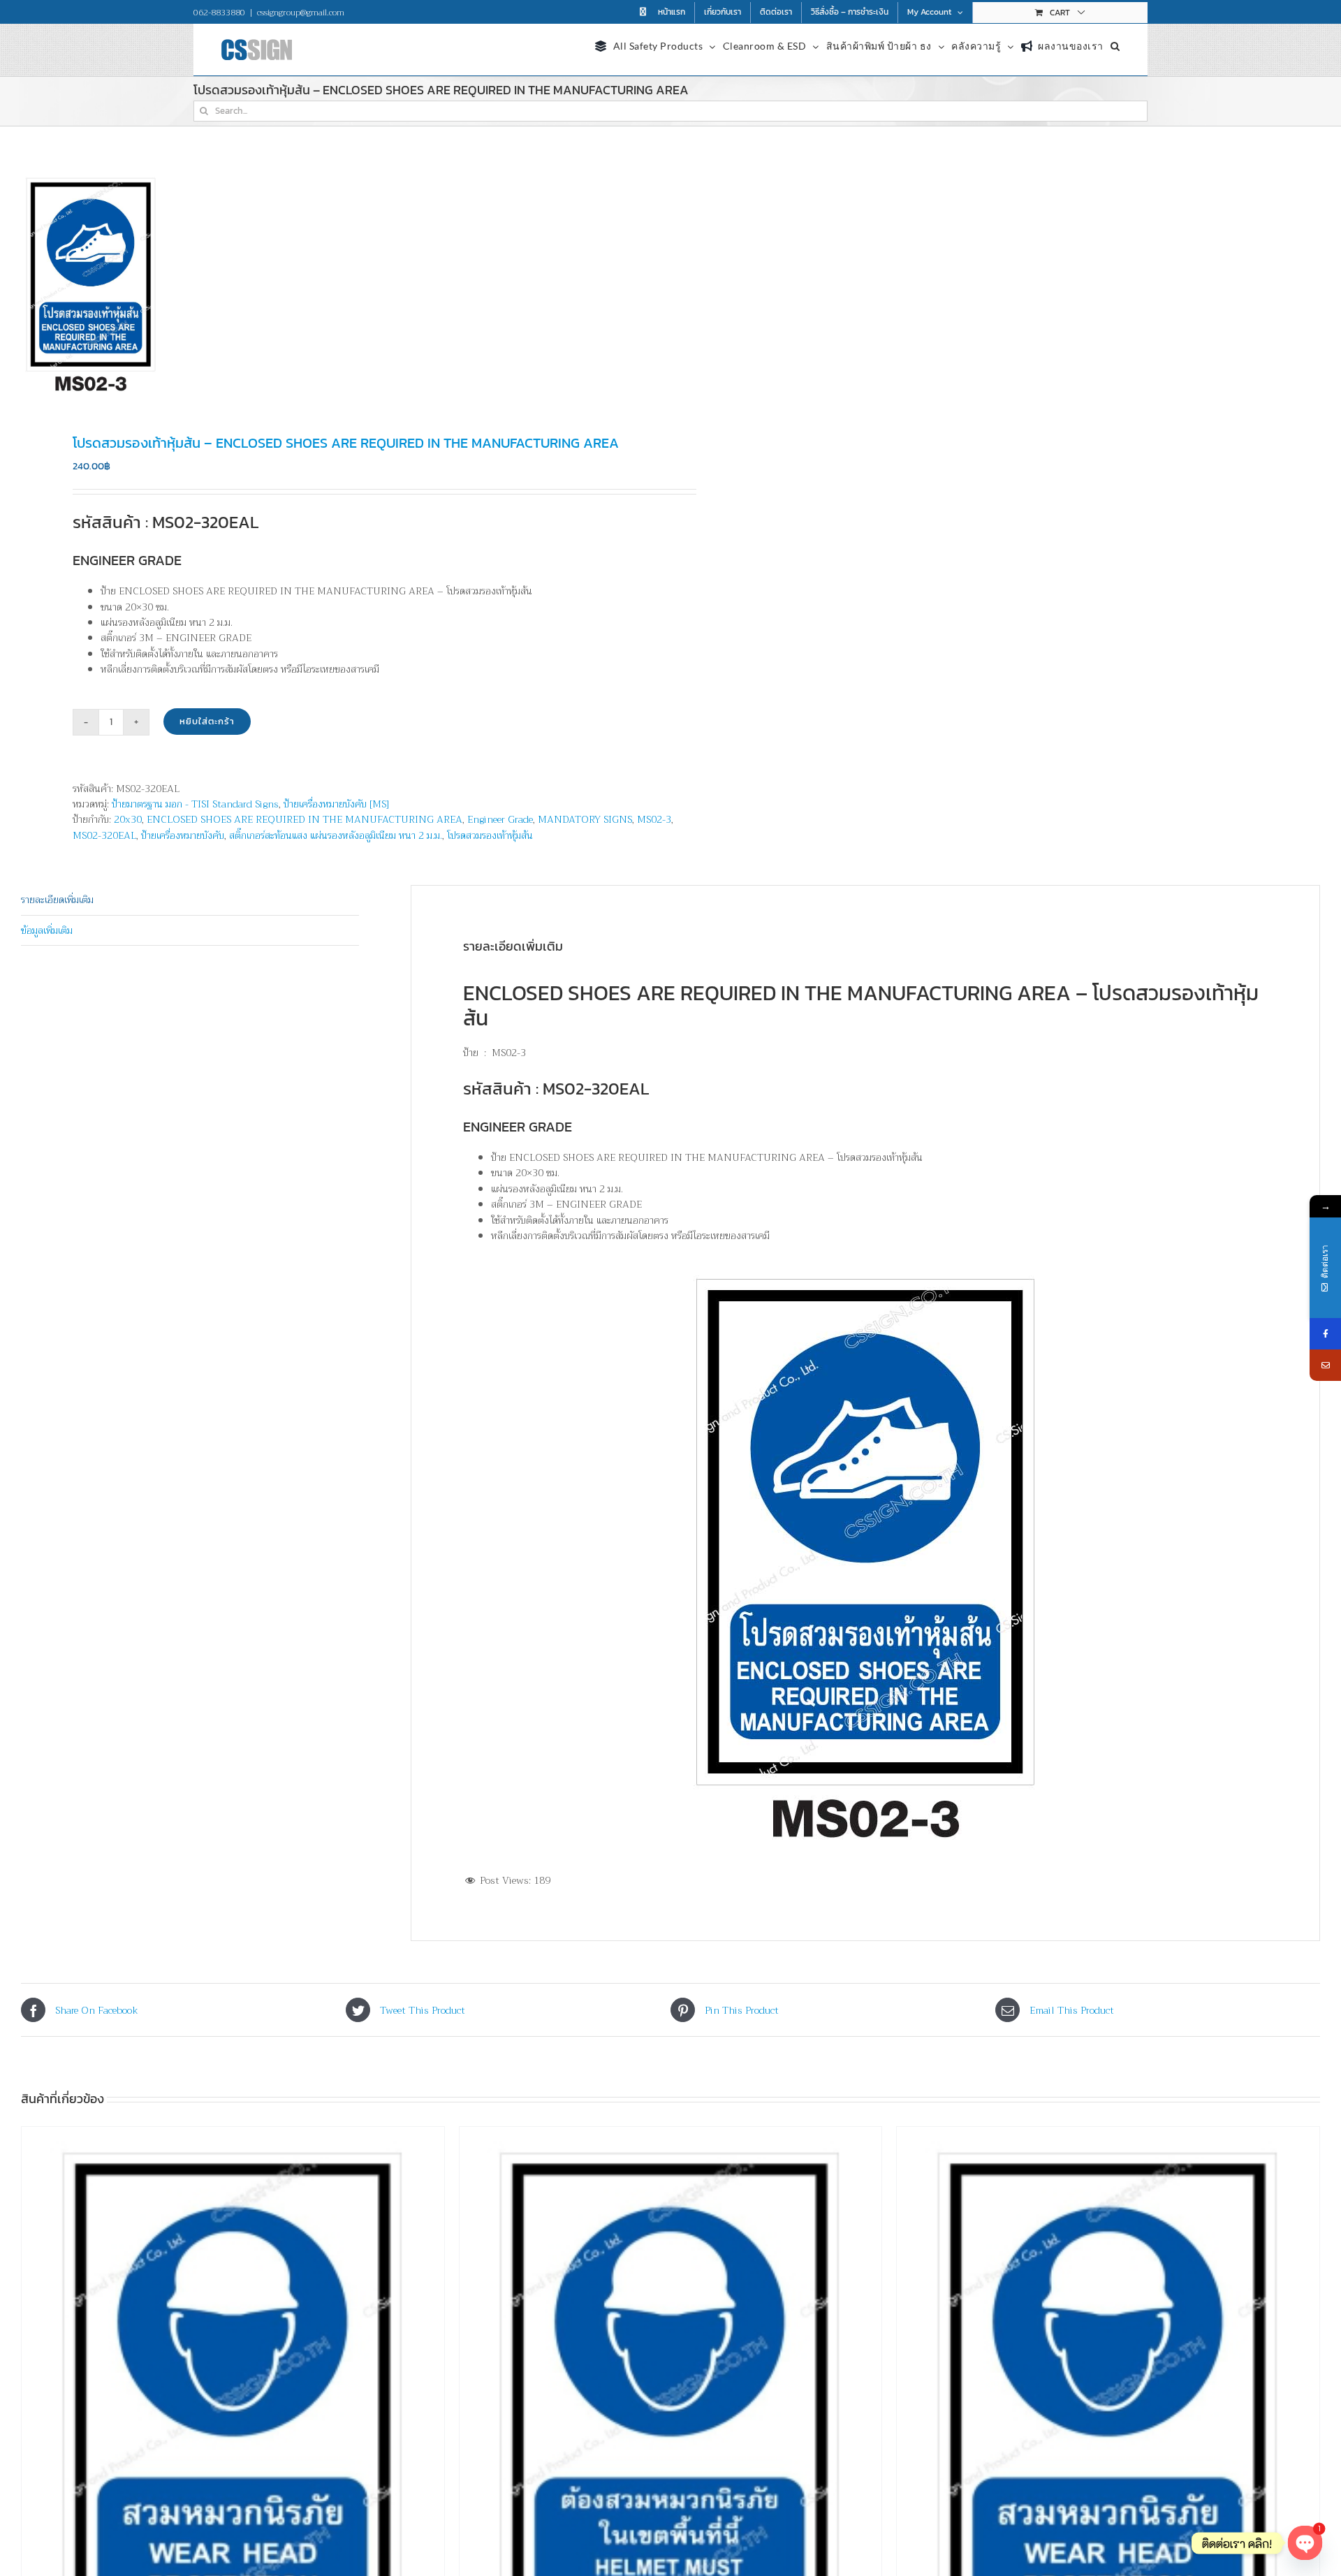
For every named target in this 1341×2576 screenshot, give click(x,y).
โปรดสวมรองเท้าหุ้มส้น (490, 835)
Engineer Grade (500, 819)
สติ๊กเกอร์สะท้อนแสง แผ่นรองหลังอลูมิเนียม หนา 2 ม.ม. (336, 835)
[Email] (1325, 1365)
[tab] (190, 900)
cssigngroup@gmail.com (301, 13)
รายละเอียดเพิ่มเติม (57, 900)
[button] (1115, 44)
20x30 (128, 819)
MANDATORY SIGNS (585, 819)
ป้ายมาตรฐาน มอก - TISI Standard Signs (195, 804)
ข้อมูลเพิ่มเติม (47, 930)
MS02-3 (654, 819)
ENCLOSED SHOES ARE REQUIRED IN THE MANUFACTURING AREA (305, 819)
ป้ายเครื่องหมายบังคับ (183, 835)
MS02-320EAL (104, 835)
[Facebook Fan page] (1325, 1334)
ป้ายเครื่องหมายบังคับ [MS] (336, 804)
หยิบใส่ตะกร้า (207, 721)
